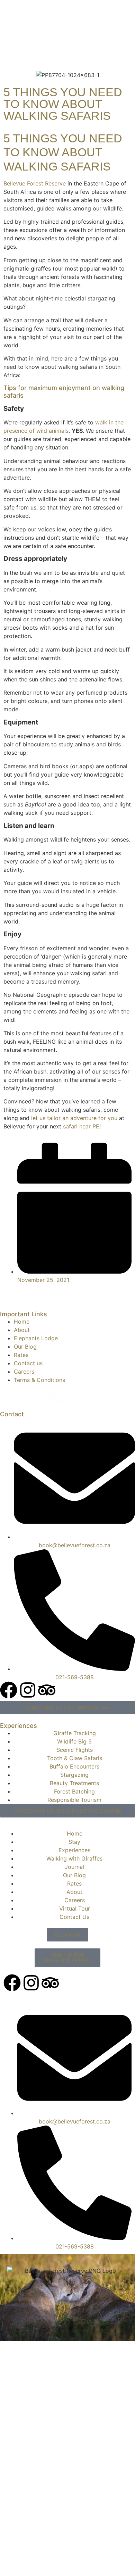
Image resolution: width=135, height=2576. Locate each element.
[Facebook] (9, 1690)
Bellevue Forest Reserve (35, 183)
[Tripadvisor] (47, 1690)
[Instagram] (28, 1690)
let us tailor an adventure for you (74, 1118)
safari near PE (81, 1126)
